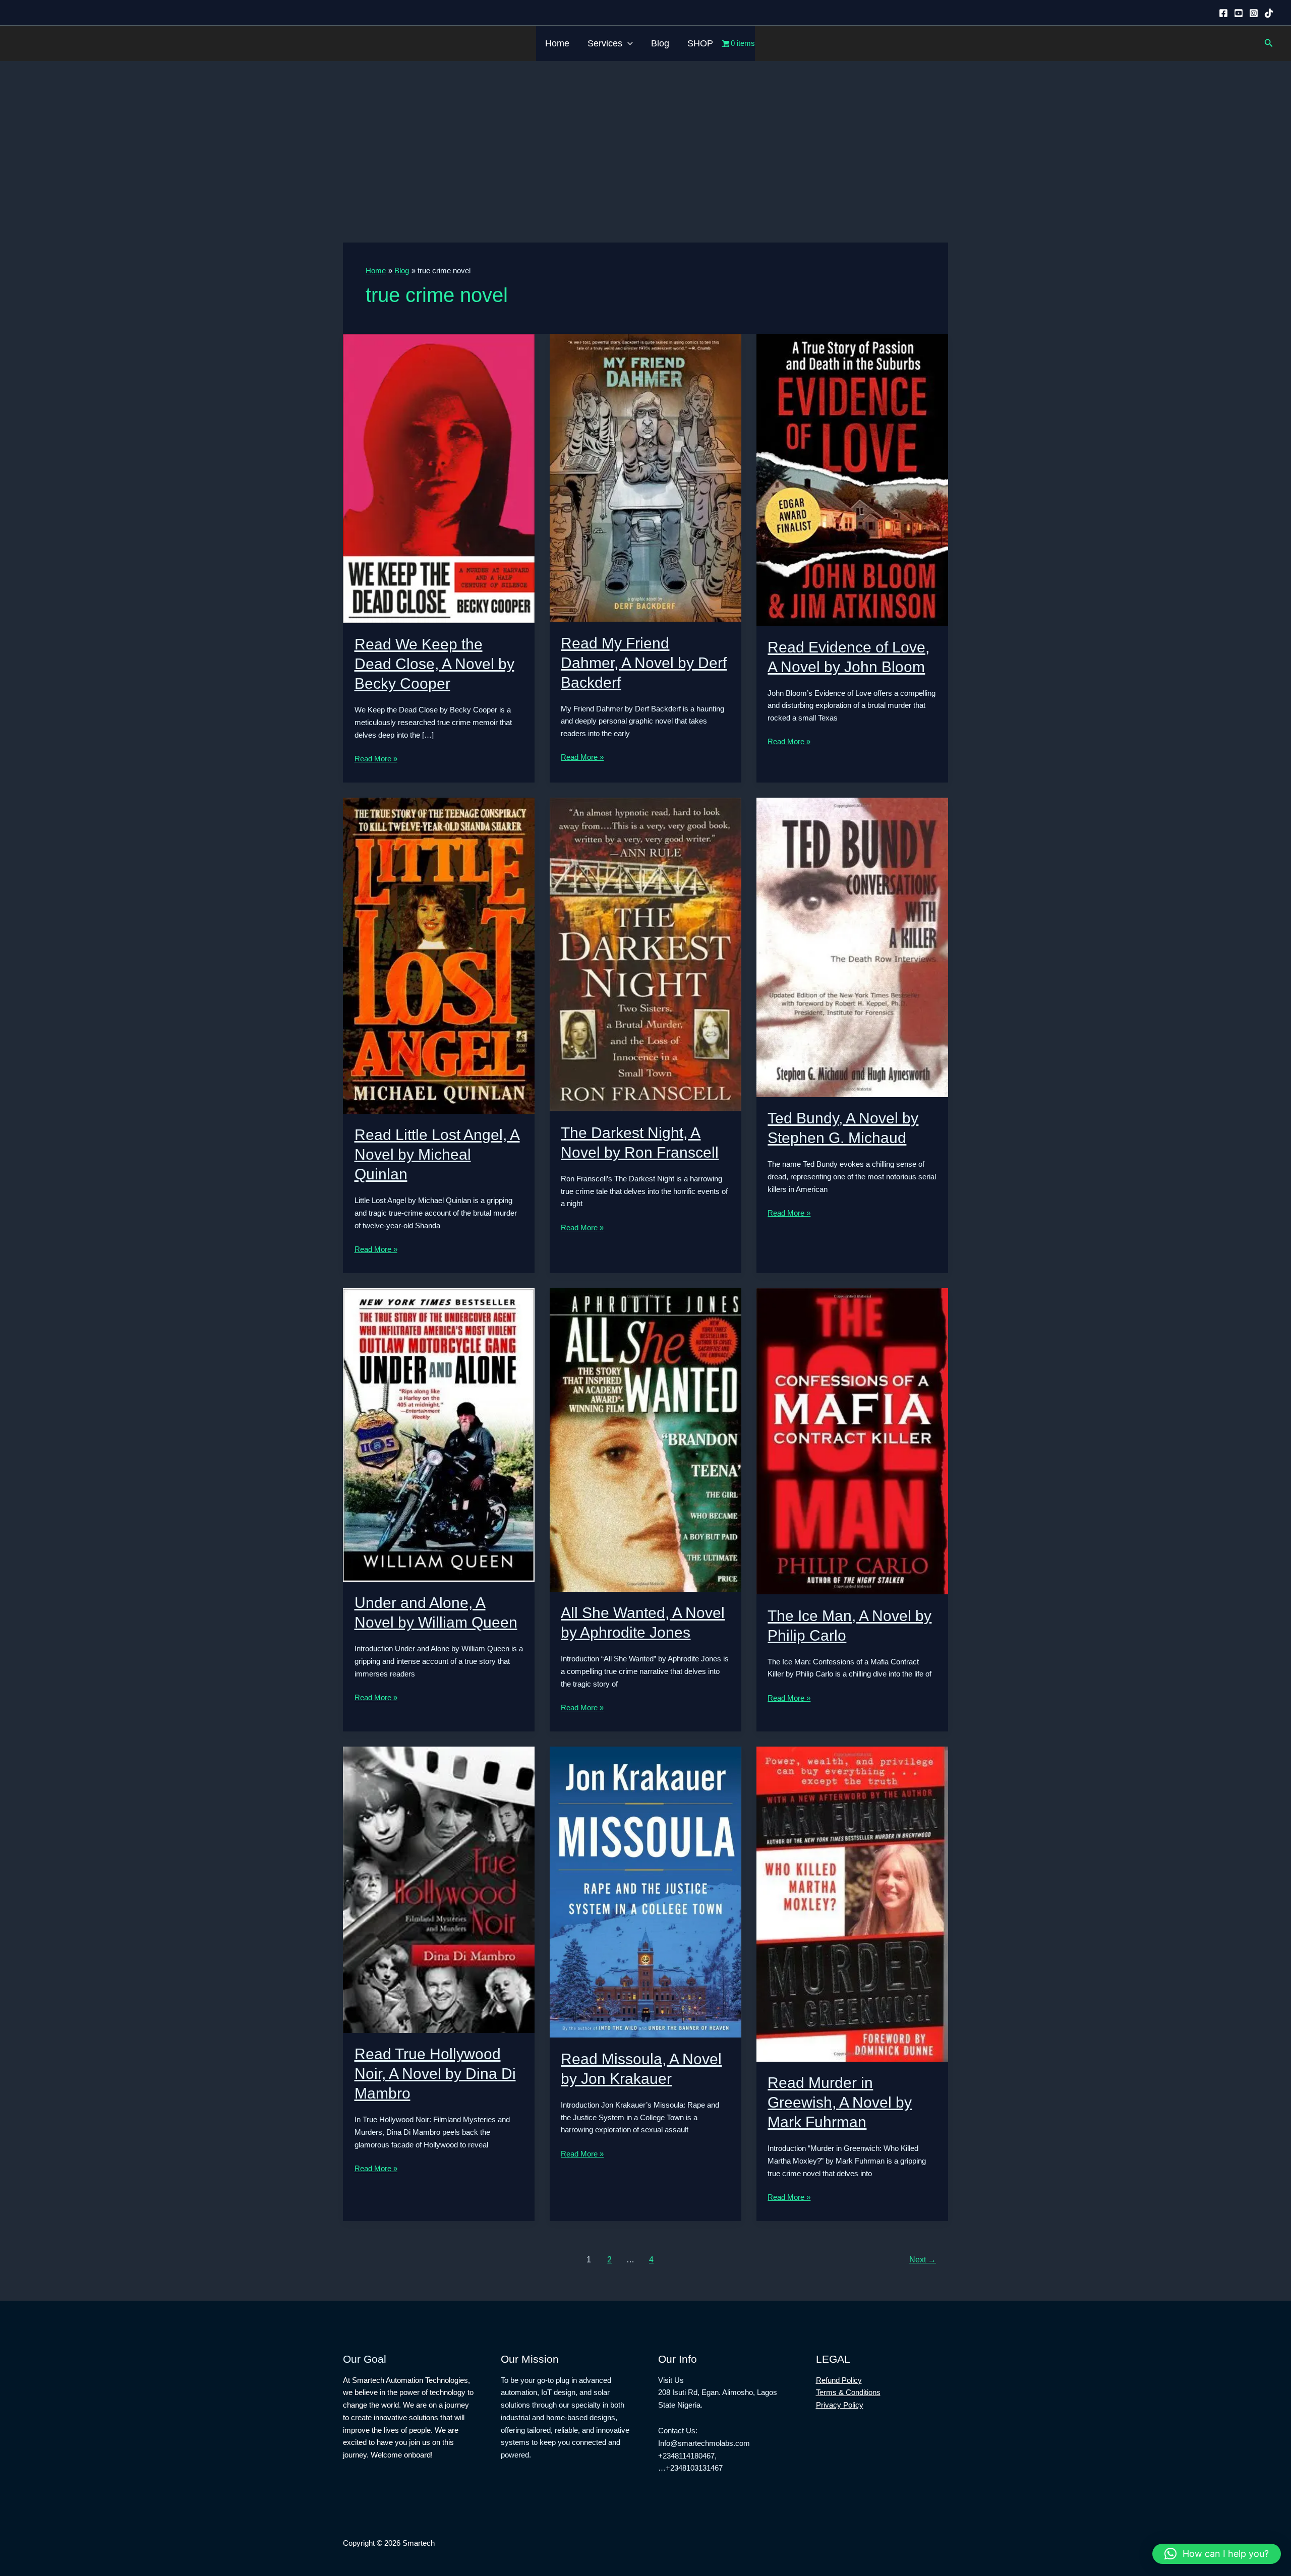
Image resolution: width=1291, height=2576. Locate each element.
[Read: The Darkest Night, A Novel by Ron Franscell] (645, 954)
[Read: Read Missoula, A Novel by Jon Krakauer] (645, 1892)
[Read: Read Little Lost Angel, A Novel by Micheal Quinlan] (439, 955)
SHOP (700, 43)
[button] (628, 43)
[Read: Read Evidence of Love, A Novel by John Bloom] (852, 479)
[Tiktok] (1269, 13)
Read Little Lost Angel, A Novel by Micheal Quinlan (437, 1154)
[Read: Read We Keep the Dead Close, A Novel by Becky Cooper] (439, 478)
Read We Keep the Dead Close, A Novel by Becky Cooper (434, 664)
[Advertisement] (645, 137)
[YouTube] (1239, 13)
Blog (660, 43)
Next (923, 2260)
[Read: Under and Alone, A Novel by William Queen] (439, 1434)
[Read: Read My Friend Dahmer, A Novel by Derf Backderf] (645, 477)
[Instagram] (1254, 13)
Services (605, 43)
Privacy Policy (840, 2405)
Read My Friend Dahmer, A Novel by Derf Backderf (644, 663)
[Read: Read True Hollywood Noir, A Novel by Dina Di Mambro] (439, 1889)
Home (557, 43)
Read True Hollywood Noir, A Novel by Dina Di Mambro (435, 2074)
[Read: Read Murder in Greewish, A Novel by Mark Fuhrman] (852, 1903)
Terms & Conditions (848, 2392)
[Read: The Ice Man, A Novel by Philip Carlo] (852, 1441)
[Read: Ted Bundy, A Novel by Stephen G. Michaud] (852, 947)
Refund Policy (839, 2380)
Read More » (376, 760)
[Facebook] (1223, 13)
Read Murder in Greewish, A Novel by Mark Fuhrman (840, 2102)
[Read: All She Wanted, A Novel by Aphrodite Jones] (645, 1439)
